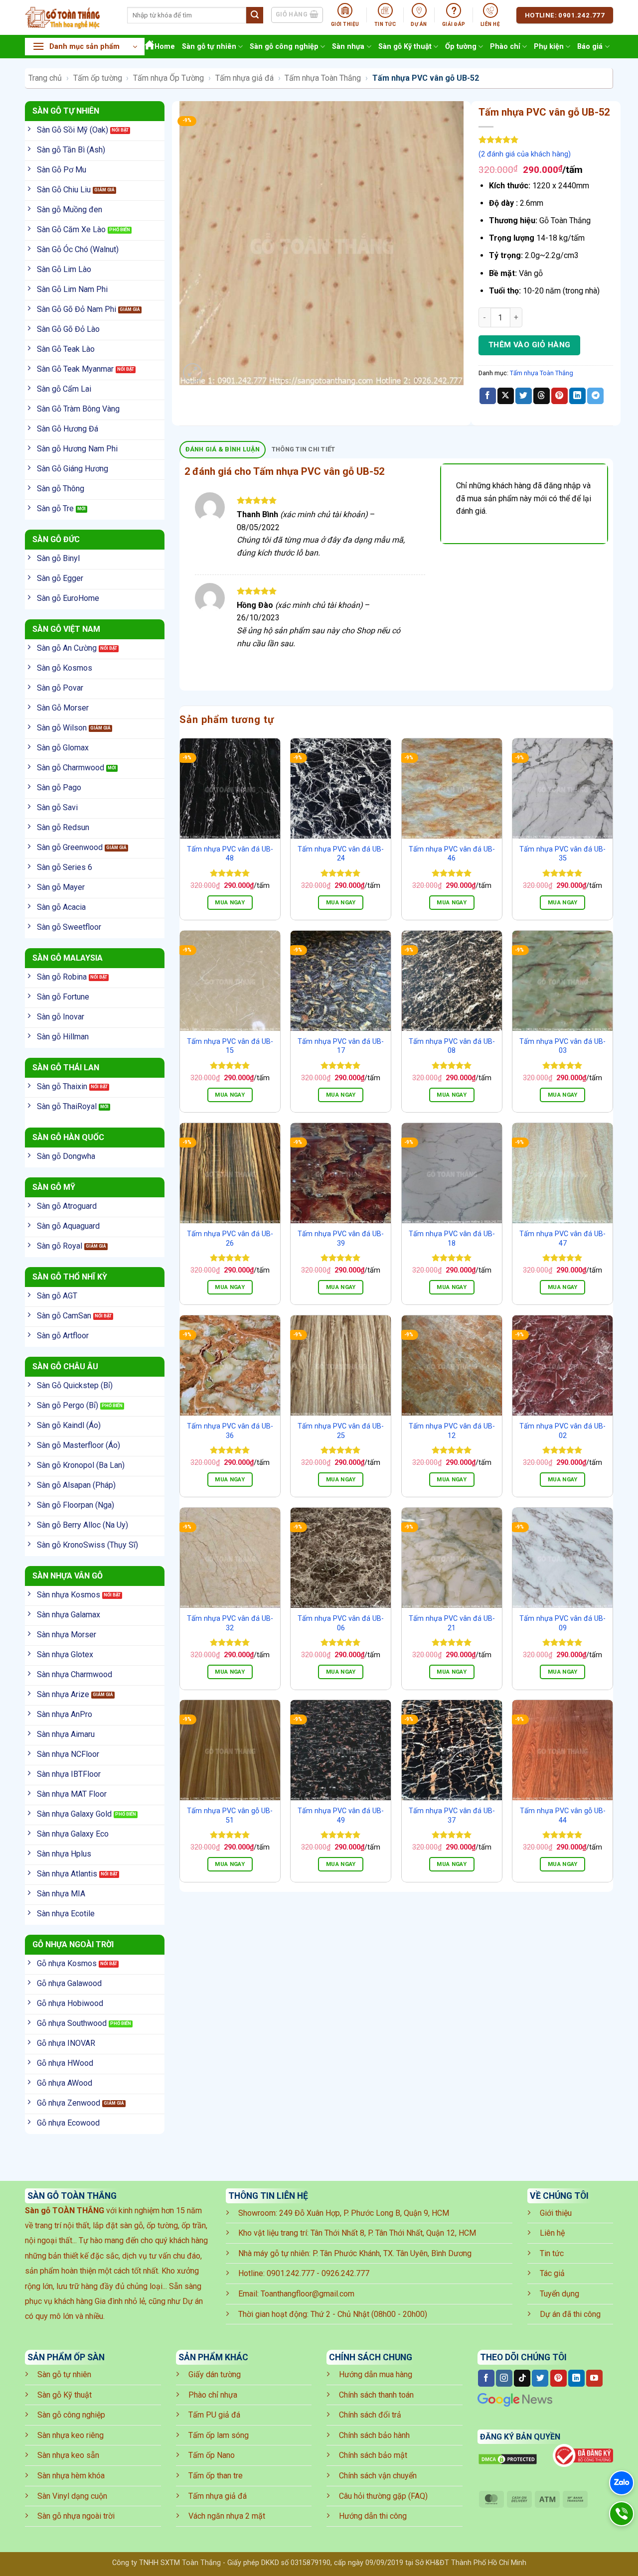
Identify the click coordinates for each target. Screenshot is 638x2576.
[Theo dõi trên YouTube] (594, 2378)
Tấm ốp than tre (216, 2476)
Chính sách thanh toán (376, 2395)
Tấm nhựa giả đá (244, 78)
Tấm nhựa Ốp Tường (168, 78)
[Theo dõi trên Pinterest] (558, 2378)
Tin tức (552, 2253)
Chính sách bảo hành (374, 2435)
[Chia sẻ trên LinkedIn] (577, 396)
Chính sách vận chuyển (378, 2476)
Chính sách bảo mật (373, 2455)
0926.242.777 (345, 2273)
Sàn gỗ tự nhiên (209, 47)
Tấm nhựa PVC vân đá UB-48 (230, 854)
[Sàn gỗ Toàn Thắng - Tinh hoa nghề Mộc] (69, 17)
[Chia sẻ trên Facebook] (488, 396)
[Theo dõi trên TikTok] (522, 2378)
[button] (85, 47)
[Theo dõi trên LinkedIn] (576, 2378)
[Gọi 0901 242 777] (622, 2514)
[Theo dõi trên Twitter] (540, 2378)
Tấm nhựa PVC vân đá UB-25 (341, 1431)
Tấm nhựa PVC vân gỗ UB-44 (563, 1816)
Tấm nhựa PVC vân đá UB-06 (341, 1623)
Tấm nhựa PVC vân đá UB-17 (341, 1046)
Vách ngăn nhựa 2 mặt (227, 2516)
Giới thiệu (556, 2213)
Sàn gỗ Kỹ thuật (405, 47)
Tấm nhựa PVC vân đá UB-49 (341, 1816)
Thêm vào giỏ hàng (530, 345)
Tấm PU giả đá (214, 2415)
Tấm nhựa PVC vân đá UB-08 (452, 1046)
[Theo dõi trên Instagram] (504, 2378)
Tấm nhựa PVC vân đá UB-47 (562, 1239)
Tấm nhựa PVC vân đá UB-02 (562, 1431)
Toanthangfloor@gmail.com (308, 2294)
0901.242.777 (291, 2273)
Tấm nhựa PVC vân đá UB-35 (562, 854)
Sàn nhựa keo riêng (71, 2435)
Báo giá (590, 47)
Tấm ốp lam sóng (219, 2435)
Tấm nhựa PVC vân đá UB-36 (230, 1431)
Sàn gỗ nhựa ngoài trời (76, 2516)
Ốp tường (461, 47)
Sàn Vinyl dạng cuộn (72, 2496)
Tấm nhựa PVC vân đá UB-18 (452, 1239)
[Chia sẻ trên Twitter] (524, 396)
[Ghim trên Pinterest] (559, 396)
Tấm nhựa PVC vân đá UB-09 (562, 1623)
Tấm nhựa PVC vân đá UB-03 (562, 1046)
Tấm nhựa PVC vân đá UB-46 (452, 854)
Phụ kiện (549, 47)
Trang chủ (45, 78)
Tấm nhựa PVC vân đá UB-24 (341, 854)
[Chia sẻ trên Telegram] (595, 396)
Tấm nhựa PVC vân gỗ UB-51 (230, 1816)
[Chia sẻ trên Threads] (542, 396)
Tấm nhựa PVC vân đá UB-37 (452, 1816)
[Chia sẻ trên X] (506, 396)
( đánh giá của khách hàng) (525, 154)
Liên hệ (552, 2233)
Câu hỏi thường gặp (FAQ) (383, 2496)
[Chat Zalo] (622, 2483)
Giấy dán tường (215, 2374)
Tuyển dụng (559, 2294)
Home (165, 47)
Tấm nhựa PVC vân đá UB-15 (230, 1046)
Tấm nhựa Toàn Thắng (323, 78)
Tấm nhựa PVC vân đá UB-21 (452, 1623)
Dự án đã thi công (570, 2314)
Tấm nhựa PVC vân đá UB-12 (452, 1431)
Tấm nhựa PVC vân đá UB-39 (341, 1239)
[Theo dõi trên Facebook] (486, 2378)
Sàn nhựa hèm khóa (71, 2476)
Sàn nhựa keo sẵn (68, 2455)
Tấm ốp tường (98, 78)
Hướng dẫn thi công (373, 2516)
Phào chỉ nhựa (213, 2395)
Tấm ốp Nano (212, 2455)
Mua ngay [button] (230, 902)
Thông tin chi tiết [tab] (304, 449)
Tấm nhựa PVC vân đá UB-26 (230, 1239)
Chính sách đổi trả (370, 2415)
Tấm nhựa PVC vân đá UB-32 (230, 1623)
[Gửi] (255, 15)
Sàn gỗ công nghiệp (284, 47)
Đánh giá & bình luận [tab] (223, 449)
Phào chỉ (505, 47)
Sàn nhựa (348, 47)
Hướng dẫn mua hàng (376, 2374)
